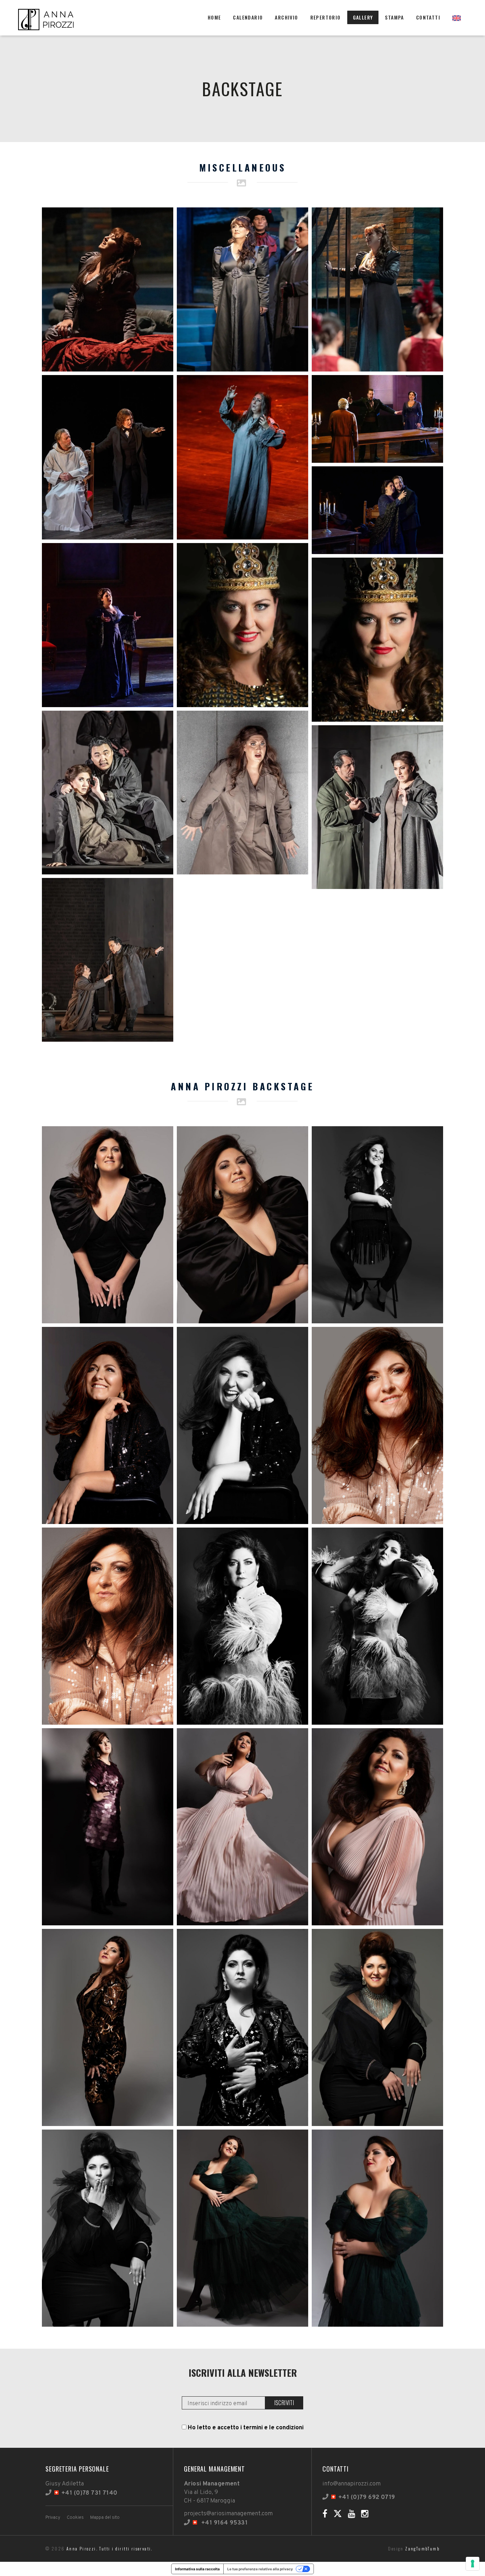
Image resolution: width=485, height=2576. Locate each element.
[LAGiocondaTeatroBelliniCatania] (243, 289)
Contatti (428, 17)
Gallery (363, 17)
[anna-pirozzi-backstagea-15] (108, 2228)
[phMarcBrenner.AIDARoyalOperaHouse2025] (377, 807)
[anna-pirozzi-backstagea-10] (243, 1827)
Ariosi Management (212, 2484)
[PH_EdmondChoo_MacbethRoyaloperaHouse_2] (377, 640)
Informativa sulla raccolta (197, 2569)
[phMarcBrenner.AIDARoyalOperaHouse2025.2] (108, 793)
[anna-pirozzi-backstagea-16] (243, 2228)
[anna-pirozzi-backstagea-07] (243, 1626)
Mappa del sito (105, 2518)
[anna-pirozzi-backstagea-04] (243, 1425)
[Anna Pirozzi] (47, 18)
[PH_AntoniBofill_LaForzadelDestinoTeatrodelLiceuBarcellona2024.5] (377, 510)
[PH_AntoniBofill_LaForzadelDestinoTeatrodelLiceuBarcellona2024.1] (108, 457)
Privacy (53, 2518)
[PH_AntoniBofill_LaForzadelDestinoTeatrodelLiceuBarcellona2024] (108, 625)
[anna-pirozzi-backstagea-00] (108, 1225)
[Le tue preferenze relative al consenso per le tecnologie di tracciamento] (473, 2564)
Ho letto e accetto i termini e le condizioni (246, 2428)
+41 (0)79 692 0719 (367, 2498)
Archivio (286, 17)
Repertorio (326, 17)
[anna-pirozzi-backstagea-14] (377, 2027)
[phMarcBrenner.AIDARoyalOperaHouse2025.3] (243, 793)
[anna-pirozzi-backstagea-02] (377, 1225)
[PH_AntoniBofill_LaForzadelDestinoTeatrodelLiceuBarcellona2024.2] (243, 457)
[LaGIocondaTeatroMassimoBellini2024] (377, 289)
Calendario (248, 17)
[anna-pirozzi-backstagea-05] (377, 1425)
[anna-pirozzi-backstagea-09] (108, 1827)
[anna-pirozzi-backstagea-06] (108, 1626)
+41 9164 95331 (224, 2523)
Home (214, 17)
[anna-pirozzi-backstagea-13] (243, 2027)
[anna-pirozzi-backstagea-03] (108, 1425)
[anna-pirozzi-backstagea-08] (377, 1626)
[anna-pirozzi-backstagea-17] (377, 2228)
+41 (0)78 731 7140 (89, 2493)
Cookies (75, 2518)
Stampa (394, 17)
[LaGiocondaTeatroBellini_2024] (108, 289)
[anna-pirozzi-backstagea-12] (108, 2027)
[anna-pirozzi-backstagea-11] (377, 1827)
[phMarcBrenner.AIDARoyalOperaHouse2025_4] (108, 960)
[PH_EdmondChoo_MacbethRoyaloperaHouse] (243, 625)
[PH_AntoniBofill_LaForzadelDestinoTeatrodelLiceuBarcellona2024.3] (377, 419)
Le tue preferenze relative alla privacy (260, 2569)
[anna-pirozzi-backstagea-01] (243, 1225)
